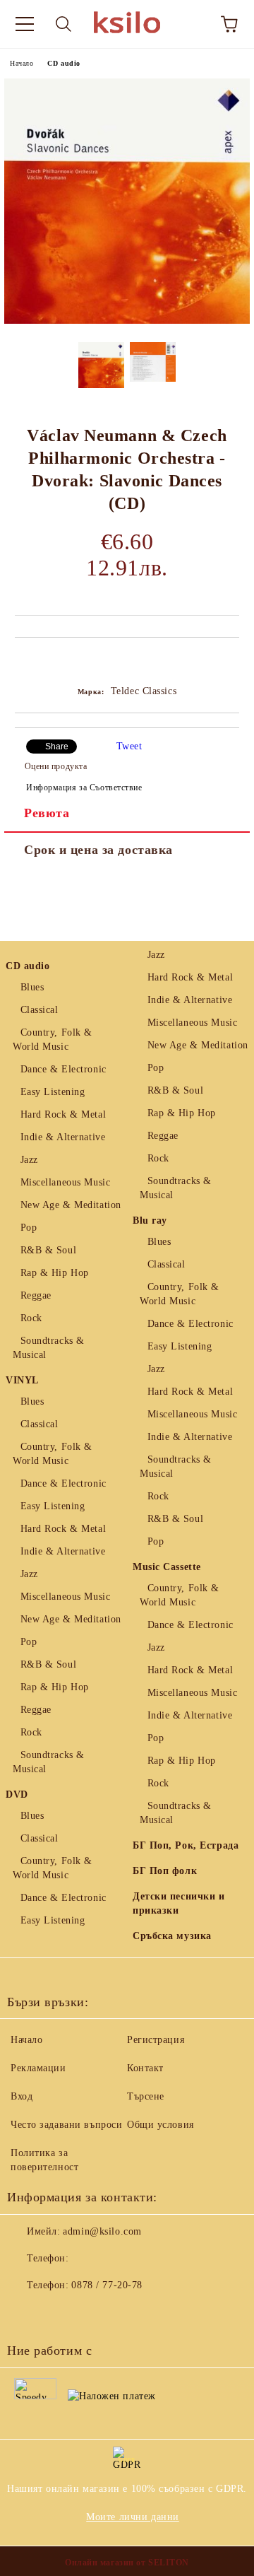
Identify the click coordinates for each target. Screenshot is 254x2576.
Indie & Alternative (63, 1137)
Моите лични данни (133, 2517)
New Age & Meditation (71, 1205)
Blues (32, 987)
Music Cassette (167, 1567)
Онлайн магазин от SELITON (127, 2563)
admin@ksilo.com (102, 2231)
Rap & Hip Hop (55, 1273)
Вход (22, 2096)
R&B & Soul (48, 1250)
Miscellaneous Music (65, 1182)
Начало (22, 63)
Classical (40, 1010)
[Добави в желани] (229, 662)
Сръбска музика (172, 1936)
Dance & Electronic (64, 1069)
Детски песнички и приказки (179, 1903)
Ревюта (47, 813)
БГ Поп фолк (165, 1871)
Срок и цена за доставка (98, 850)
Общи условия (161, 2125)
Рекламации (38, 2068)
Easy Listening (53, 1092)
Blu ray (150, 1220)
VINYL (22, 1380)
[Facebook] (25, 2314)
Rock (31, 1318)
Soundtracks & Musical (49, 1348)
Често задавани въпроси (66, 2125)
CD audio (64, 63)
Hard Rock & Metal (63, 1114)
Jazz (29, 1160)
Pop (29, 1228)
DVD (17, 1795)
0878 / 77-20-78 (107, 2285)
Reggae (36, 1295)
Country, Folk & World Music (53, 1040)
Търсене (146, 2096)
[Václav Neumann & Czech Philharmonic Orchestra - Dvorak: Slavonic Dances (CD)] (127, 321)
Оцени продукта (56, 766)
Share (57, 747)
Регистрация (156, 2040)
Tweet (129, 746)
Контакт (145, 2068)
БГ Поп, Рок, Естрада (186, 1845)
